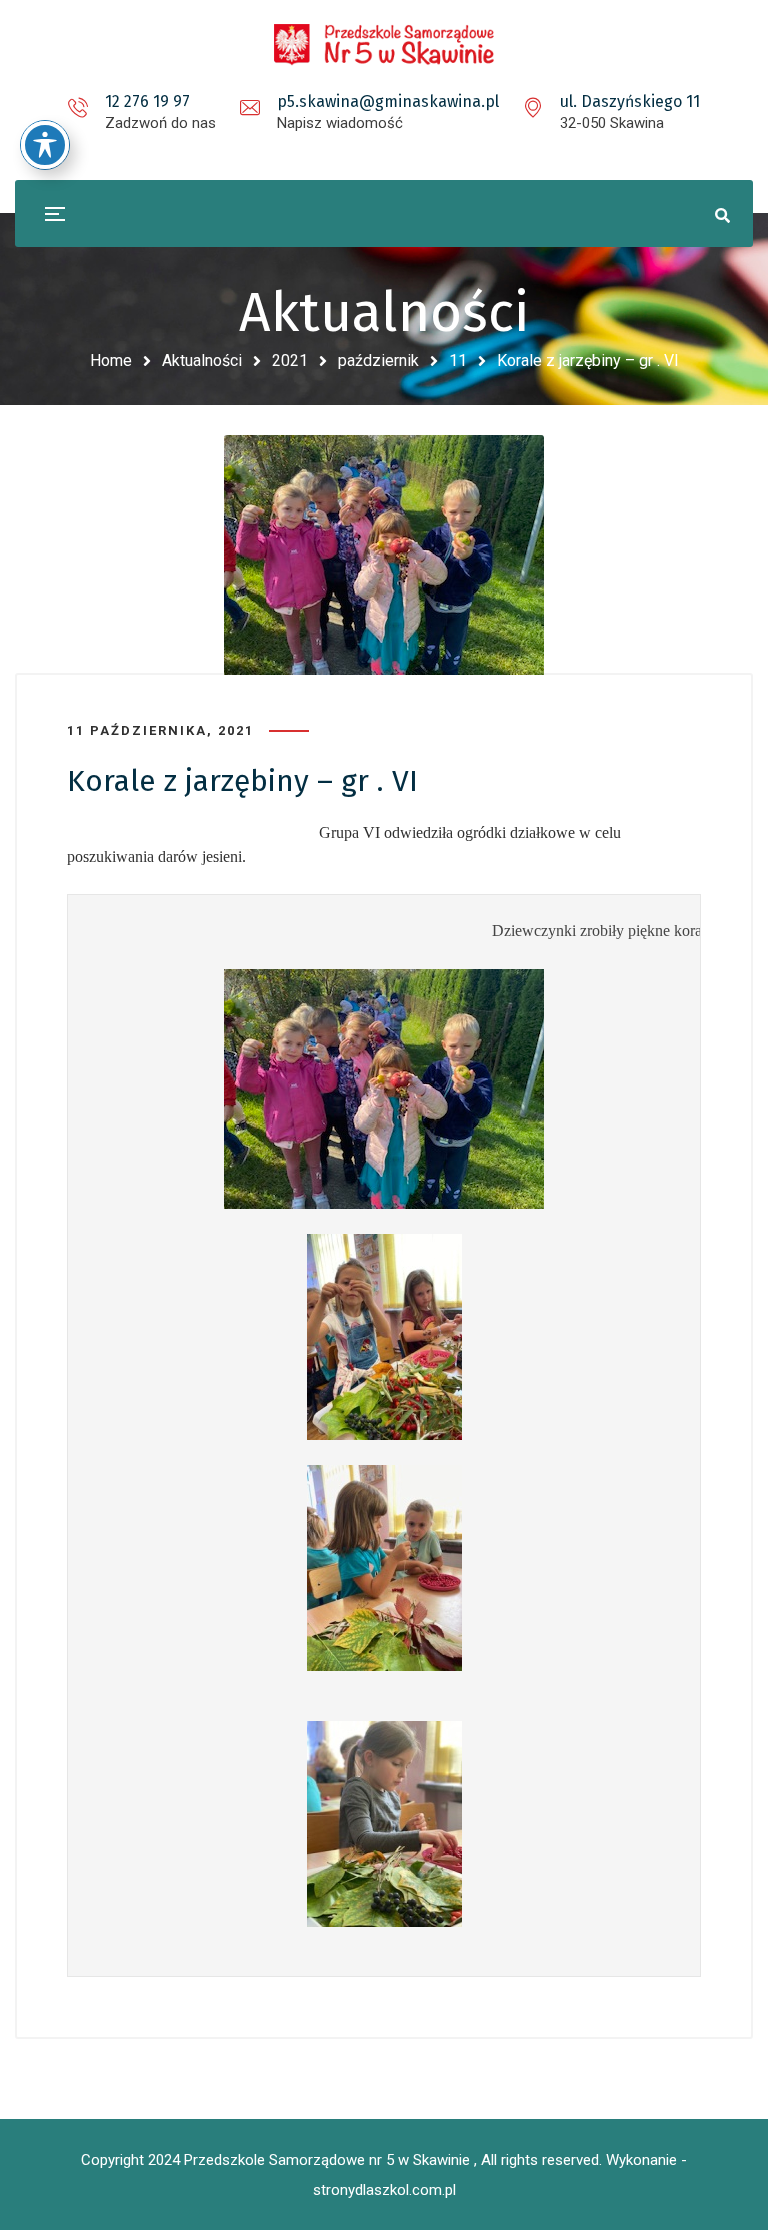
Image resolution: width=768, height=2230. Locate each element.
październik (378, 360)
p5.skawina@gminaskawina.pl (388, 101)
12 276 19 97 (147, 101)
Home (111, 360)
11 (458, 360)
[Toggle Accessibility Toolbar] (45, 145)
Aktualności (202, 360)
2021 (290, 360)
